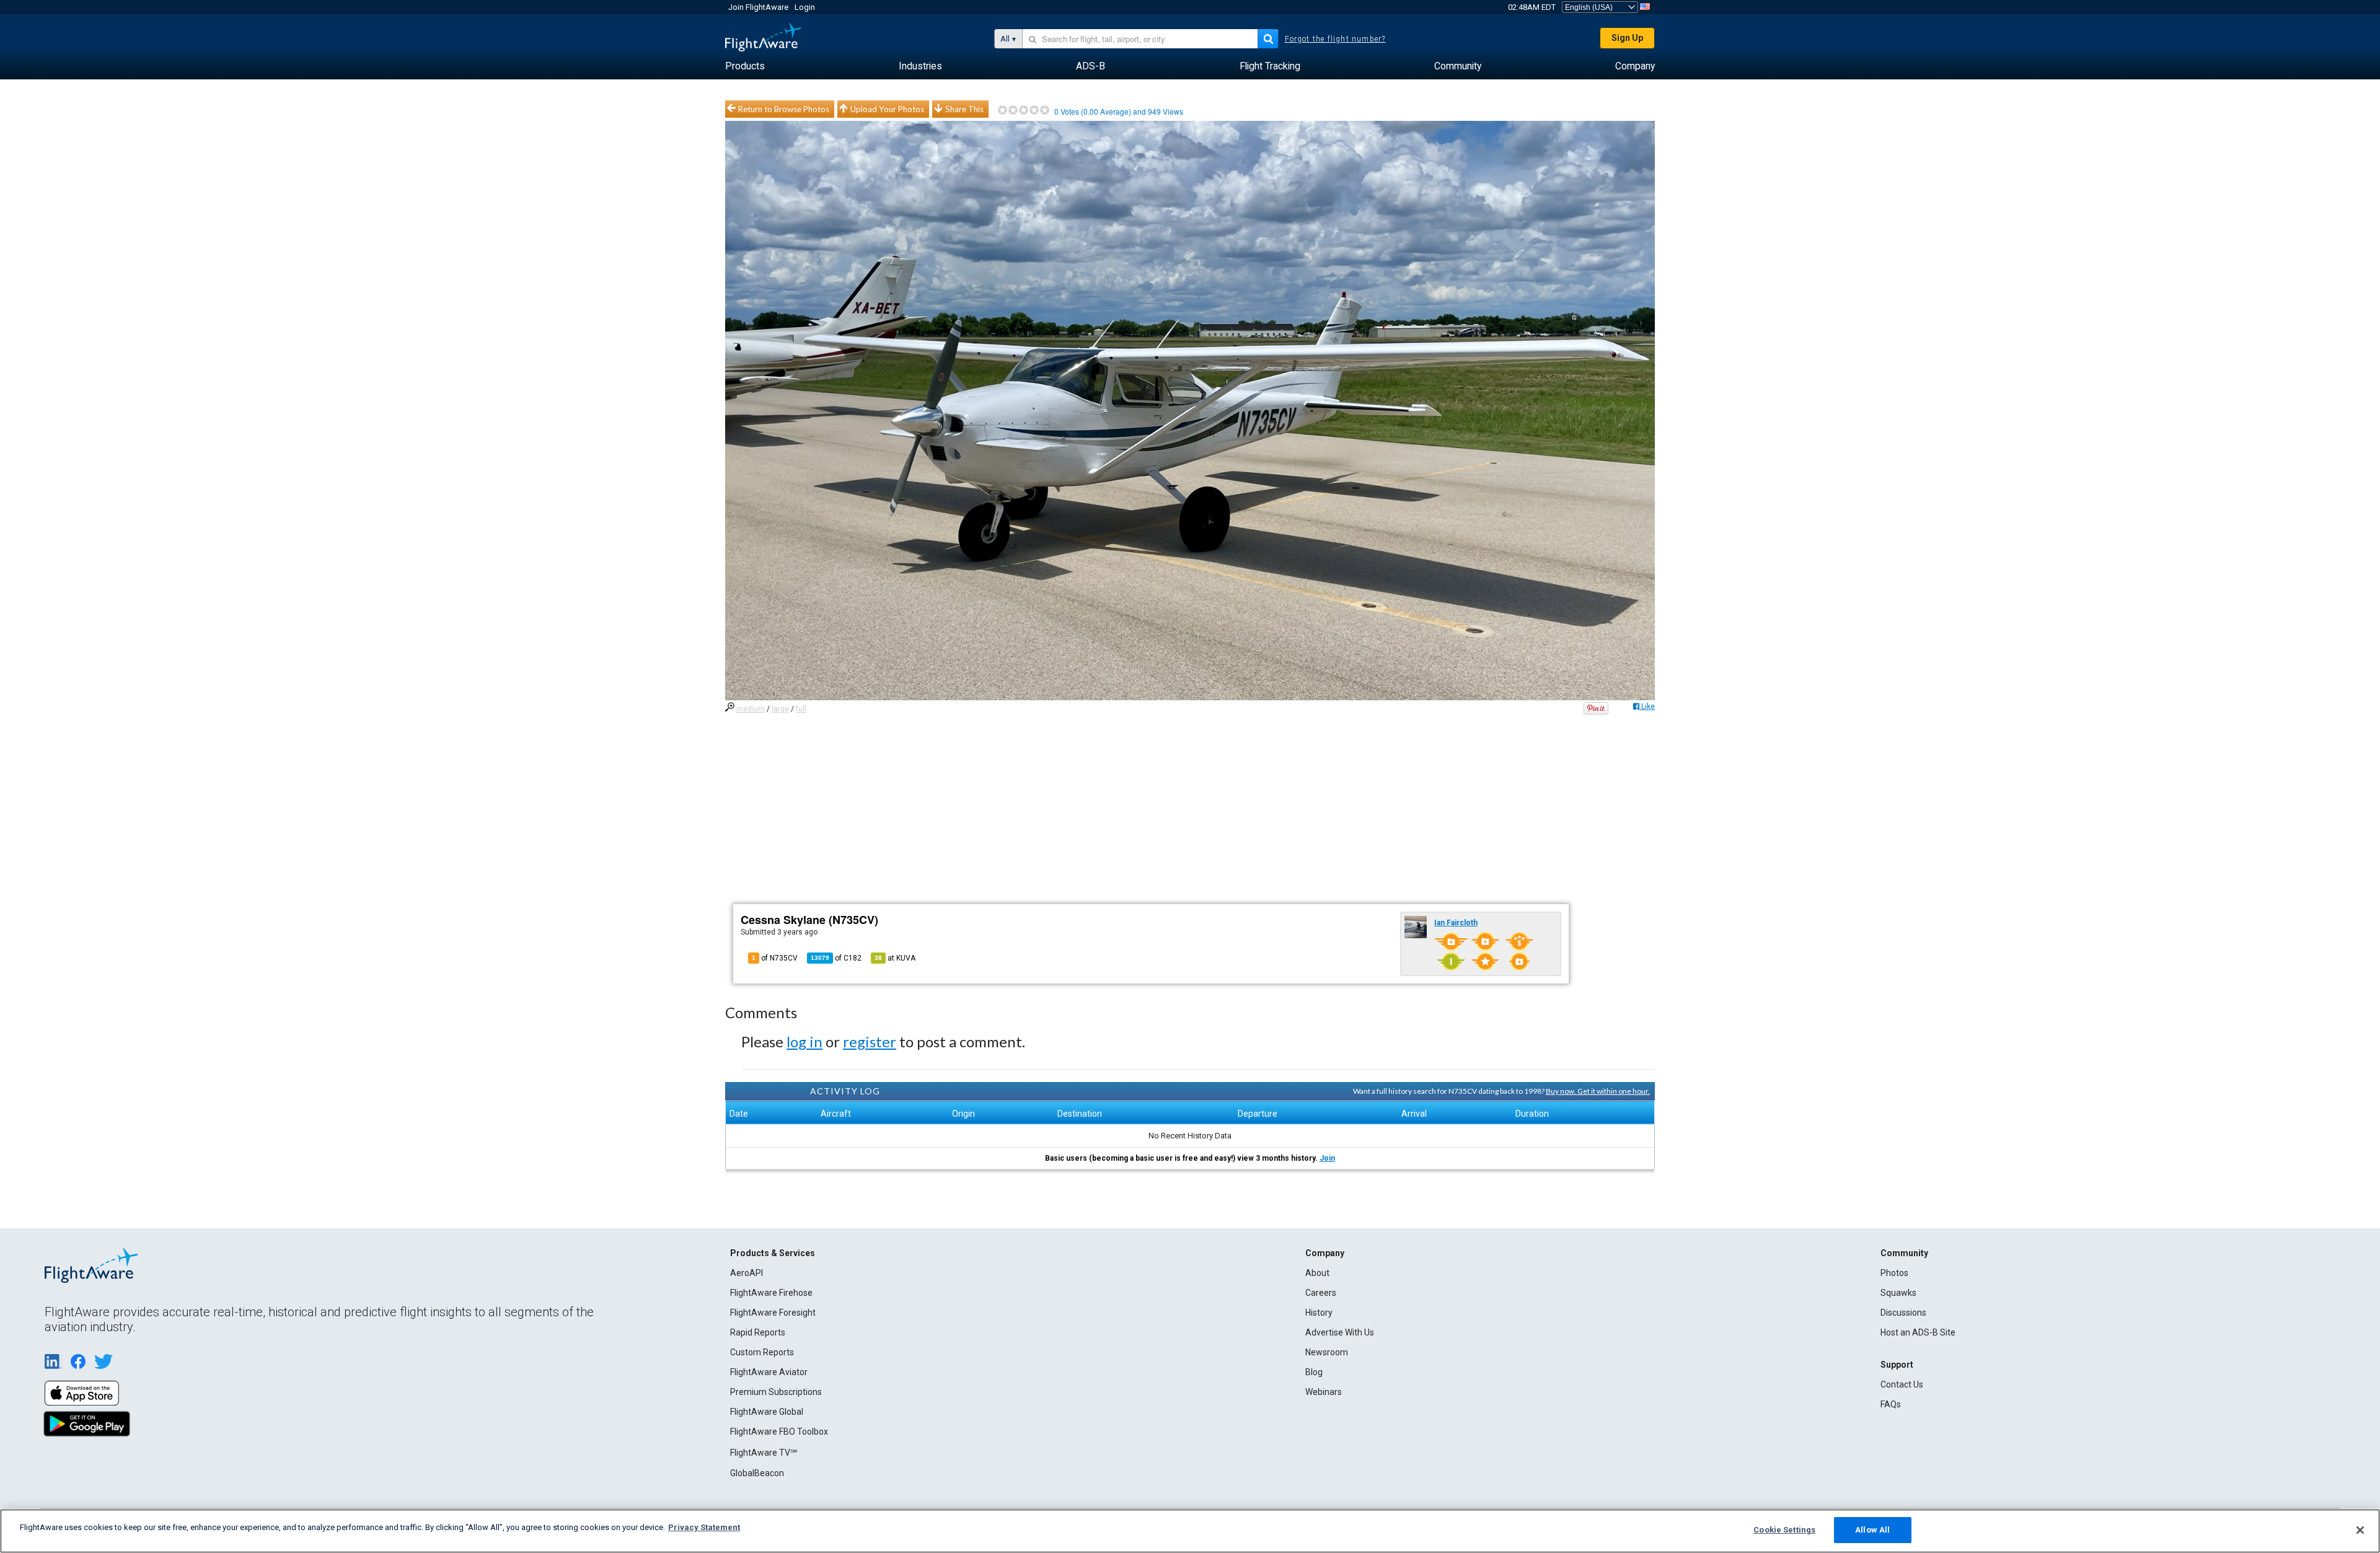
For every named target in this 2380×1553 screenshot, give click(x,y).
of (836, 958)
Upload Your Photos (887, 109)
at (895, 958)
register (870, 1041)
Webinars (1324, 1392)
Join (1327, 1158)
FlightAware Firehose (771, 1293)
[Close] (2360, 1530)
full (801, 709)
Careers (1321, 1293)
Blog (1314, 1372)
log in (804, 1041)
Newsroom (1327, 1352)
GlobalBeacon (757, 1473)
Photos (1894, 1273)
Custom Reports (762, 1352)
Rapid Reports (758, 1332)
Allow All (1872, 1530)
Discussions (1903, 1313)
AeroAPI (747, 1273)
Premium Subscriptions (776, 1392)
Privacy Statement (704, 1527)
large (780, 709)
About (1317, 1273)
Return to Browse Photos (784, 109)
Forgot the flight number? (1335, 39)
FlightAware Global (767, 1412)
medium (751, 709)
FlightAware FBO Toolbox (779, 1432)
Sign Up (1627, 38)
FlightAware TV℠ (764, 1453)
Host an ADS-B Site (1918, 1332)
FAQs (1891, 1404)
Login (805, 7)
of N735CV (775, 958)
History (1319, 1313)
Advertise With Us (1340, 1332)
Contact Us (1902, 1384)
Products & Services (773, 1253)
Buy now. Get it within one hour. (1598, 1091)
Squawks (1898, 1293)
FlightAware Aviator (769, 1372)
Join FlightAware (758, 7)
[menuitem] (745, 66)
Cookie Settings (1784, 1530)
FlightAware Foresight (773, 1313)
